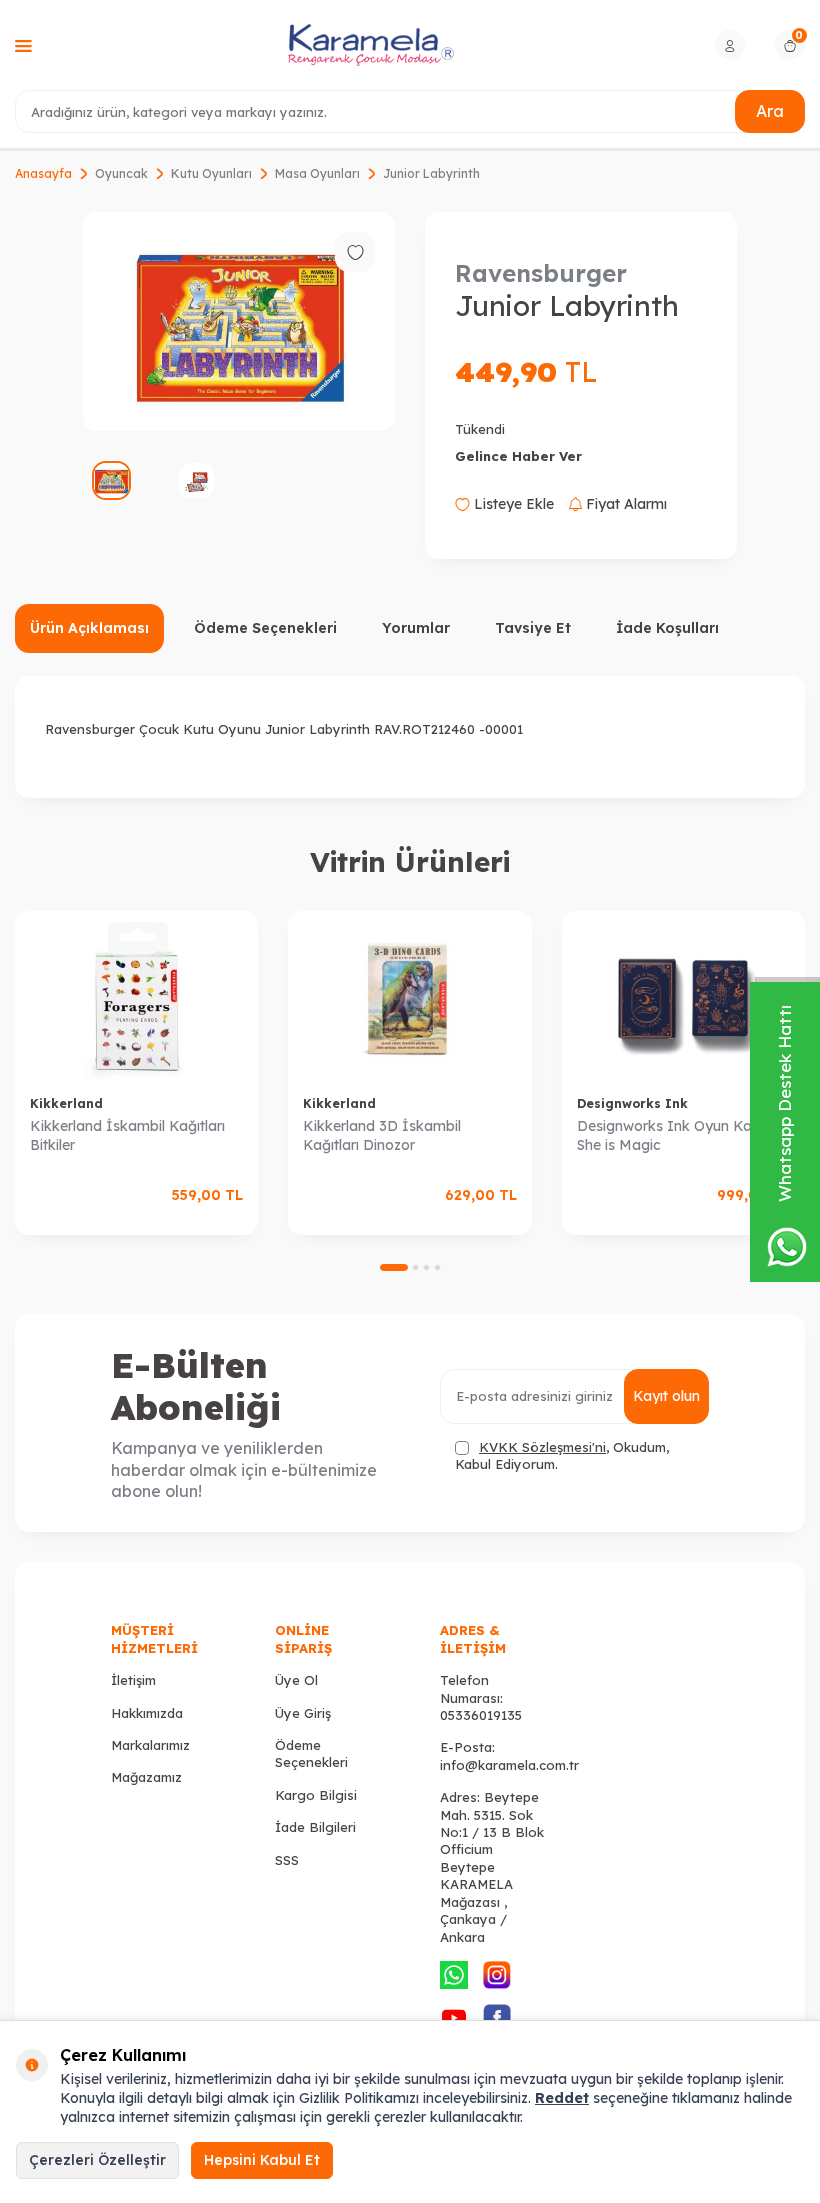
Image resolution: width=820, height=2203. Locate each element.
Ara (770, 111)
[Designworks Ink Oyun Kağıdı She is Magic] (683, 996)
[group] (239, 321)
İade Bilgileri (315, 1827)
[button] (394, 1267)
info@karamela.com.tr (509, 1765)
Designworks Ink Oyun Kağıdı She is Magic (676, 1135)
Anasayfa (43, 173)
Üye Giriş (303, 1713)
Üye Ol (296, 1680)
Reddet (562, 2098)
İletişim (133, 1680)
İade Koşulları (667, 628)
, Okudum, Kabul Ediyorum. (562, 1455)
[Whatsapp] (454, 1975)
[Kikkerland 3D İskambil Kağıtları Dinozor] (409, 996)
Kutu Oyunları (211, 173)
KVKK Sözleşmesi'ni (542, 1447)
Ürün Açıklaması (89, 628)
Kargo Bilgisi (316, 1795)
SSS (287, 1860)
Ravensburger (541, 273)
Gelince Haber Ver (518, 456)
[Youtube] (454, 2018)
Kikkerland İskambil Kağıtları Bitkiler (127, 1135)
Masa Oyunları (317, 173)
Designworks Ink (632, 1103)
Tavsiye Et (533, 628)
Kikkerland (66, 1103)
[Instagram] (497, 1975)
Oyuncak (121, 173)
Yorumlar (416, 628)
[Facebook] (497, 2018)
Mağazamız (146, 1777)
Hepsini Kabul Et (262, 2160)
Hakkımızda (147, 1713)
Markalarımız (150, 1745)
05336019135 (481, 1715)
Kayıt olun (666, 1396)
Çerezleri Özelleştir (97, 2160)
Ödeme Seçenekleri (265, 628)
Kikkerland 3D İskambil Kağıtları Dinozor (382, 1135)
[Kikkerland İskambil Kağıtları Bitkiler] (136, 996)
